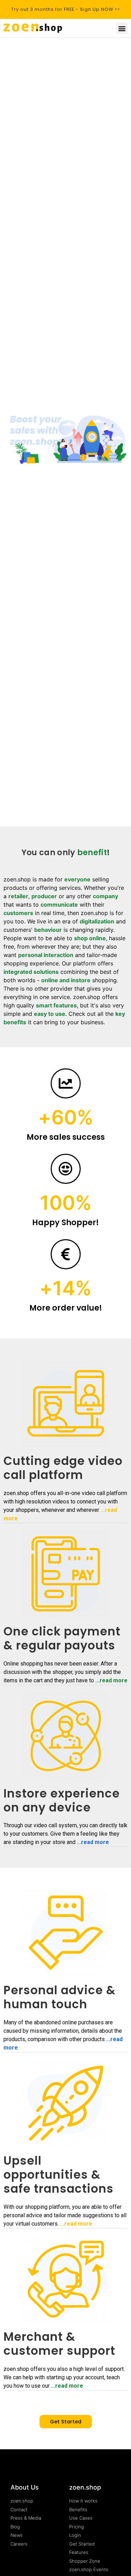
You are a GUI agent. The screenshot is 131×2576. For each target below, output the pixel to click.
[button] (122, 28)
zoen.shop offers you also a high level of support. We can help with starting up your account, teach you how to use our (64, 2377)
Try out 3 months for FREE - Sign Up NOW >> (66, 9)
